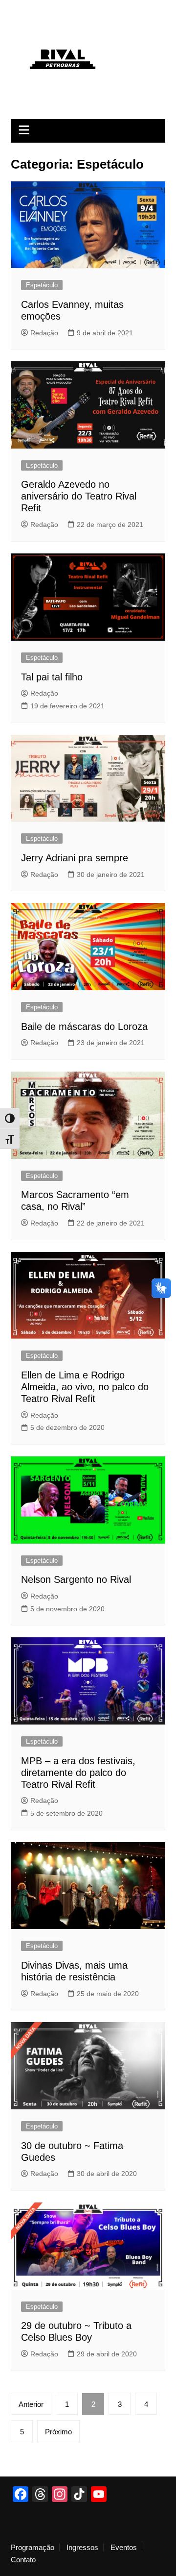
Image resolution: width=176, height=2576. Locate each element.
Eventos (124, 2548)
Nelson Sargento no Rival (76, 1579)
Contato (23, 2560)
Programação (33, 2548)
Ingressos (82, 2548)
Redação (44, 333)
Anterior (31, 2404)
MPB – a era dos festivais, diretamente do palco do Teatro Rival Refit (78, 1773)
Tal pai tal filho (52, 677)
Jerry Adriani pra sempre (75, 858)
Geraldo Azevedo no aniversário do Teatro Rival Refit (79, 496)
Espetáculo (42, 285)
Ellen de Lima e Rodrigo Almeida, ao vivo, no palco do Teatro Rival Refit (85, 1387)
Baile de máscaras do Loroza (84, 1026)
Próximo (58, 2432)
